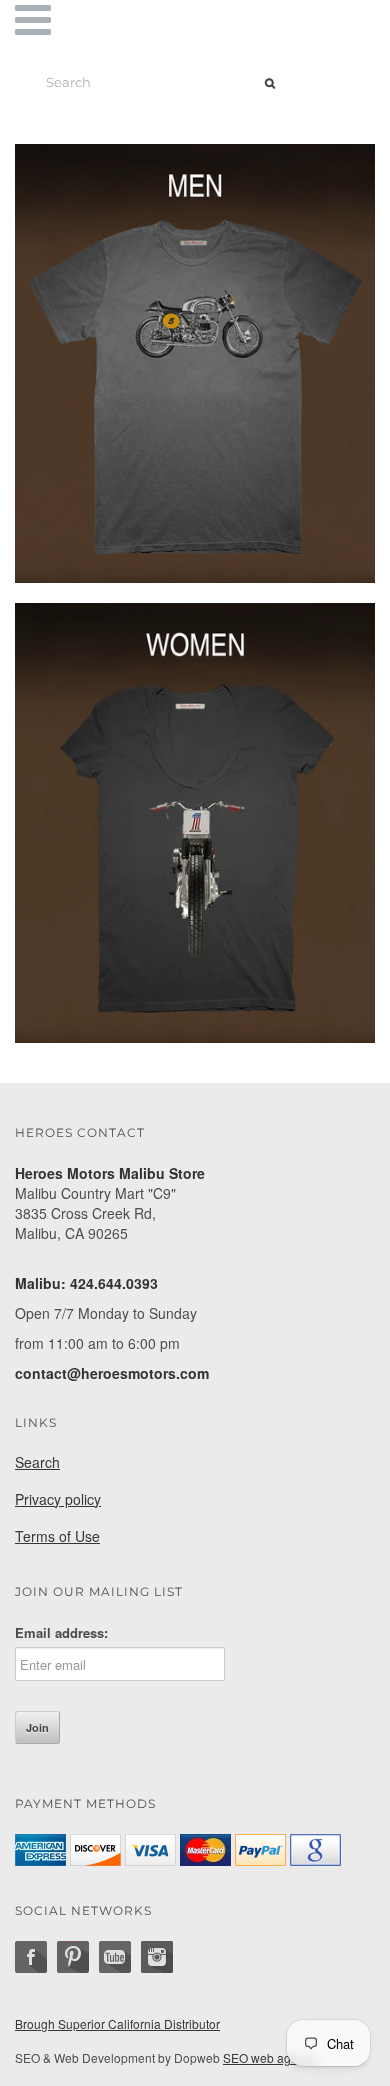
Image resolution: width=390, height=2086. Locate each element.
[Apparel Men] (195, 361)
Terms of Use (57, 1536)
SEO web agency (270, 2057)
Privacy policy (58, 1499)
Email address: (61, 1633)
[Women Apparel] (195, 820)
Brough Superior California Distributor (117, 2023)
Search (37, 1462)
